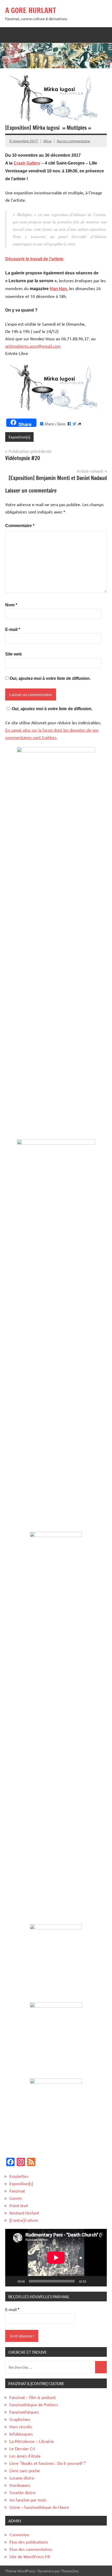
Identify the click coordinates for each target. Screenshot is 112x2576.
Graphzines (20, 2419)
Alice (47, 141)
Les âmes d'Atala (25, 2456)
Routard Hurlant (24, 2213)
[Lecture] (12, 2281)
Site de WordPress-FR (30, 2556)
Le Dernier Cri (22, 2448)
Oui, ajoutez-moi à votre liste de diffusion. (50, 678)
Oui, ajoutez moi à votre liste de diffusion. (52, 709)
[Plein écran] (100, 2281)
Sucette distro (22, 2492)
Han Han (58, 289)
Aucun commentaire (73, 141)
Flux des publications (29, 2542)
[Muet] (92, 2281)
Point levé (19, 2205)
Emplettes (19, 2176)
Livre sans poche (25, 2470)
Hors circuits (21, 2426)
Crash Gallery (27, 163)
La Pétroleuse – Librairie (32, 2441)
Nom (11, 605)
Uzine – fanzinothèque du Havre (39, 2507)
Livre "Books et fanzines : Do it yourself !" (48, 2463)
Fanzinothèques (24, 2412)
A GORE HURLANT (31, 10)
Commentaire (20, 526)
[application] (56, 2258)
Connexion (19, 2534)
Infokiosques (21, 2434)
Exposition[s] (19, 437)
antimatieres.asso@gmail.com (33, 346)
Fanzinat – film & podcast (33, 2397)
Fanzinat (17, 2191)
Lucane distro (22, 2478)
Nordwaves (20, 2485)
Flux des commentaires (31, 2549)
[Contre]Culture (24, 2220)
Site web (14, 654)
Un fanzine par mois (28, 2500)
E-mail (13, 629)
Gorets (16, 2198)
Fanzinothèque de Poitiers (34, 2404)
